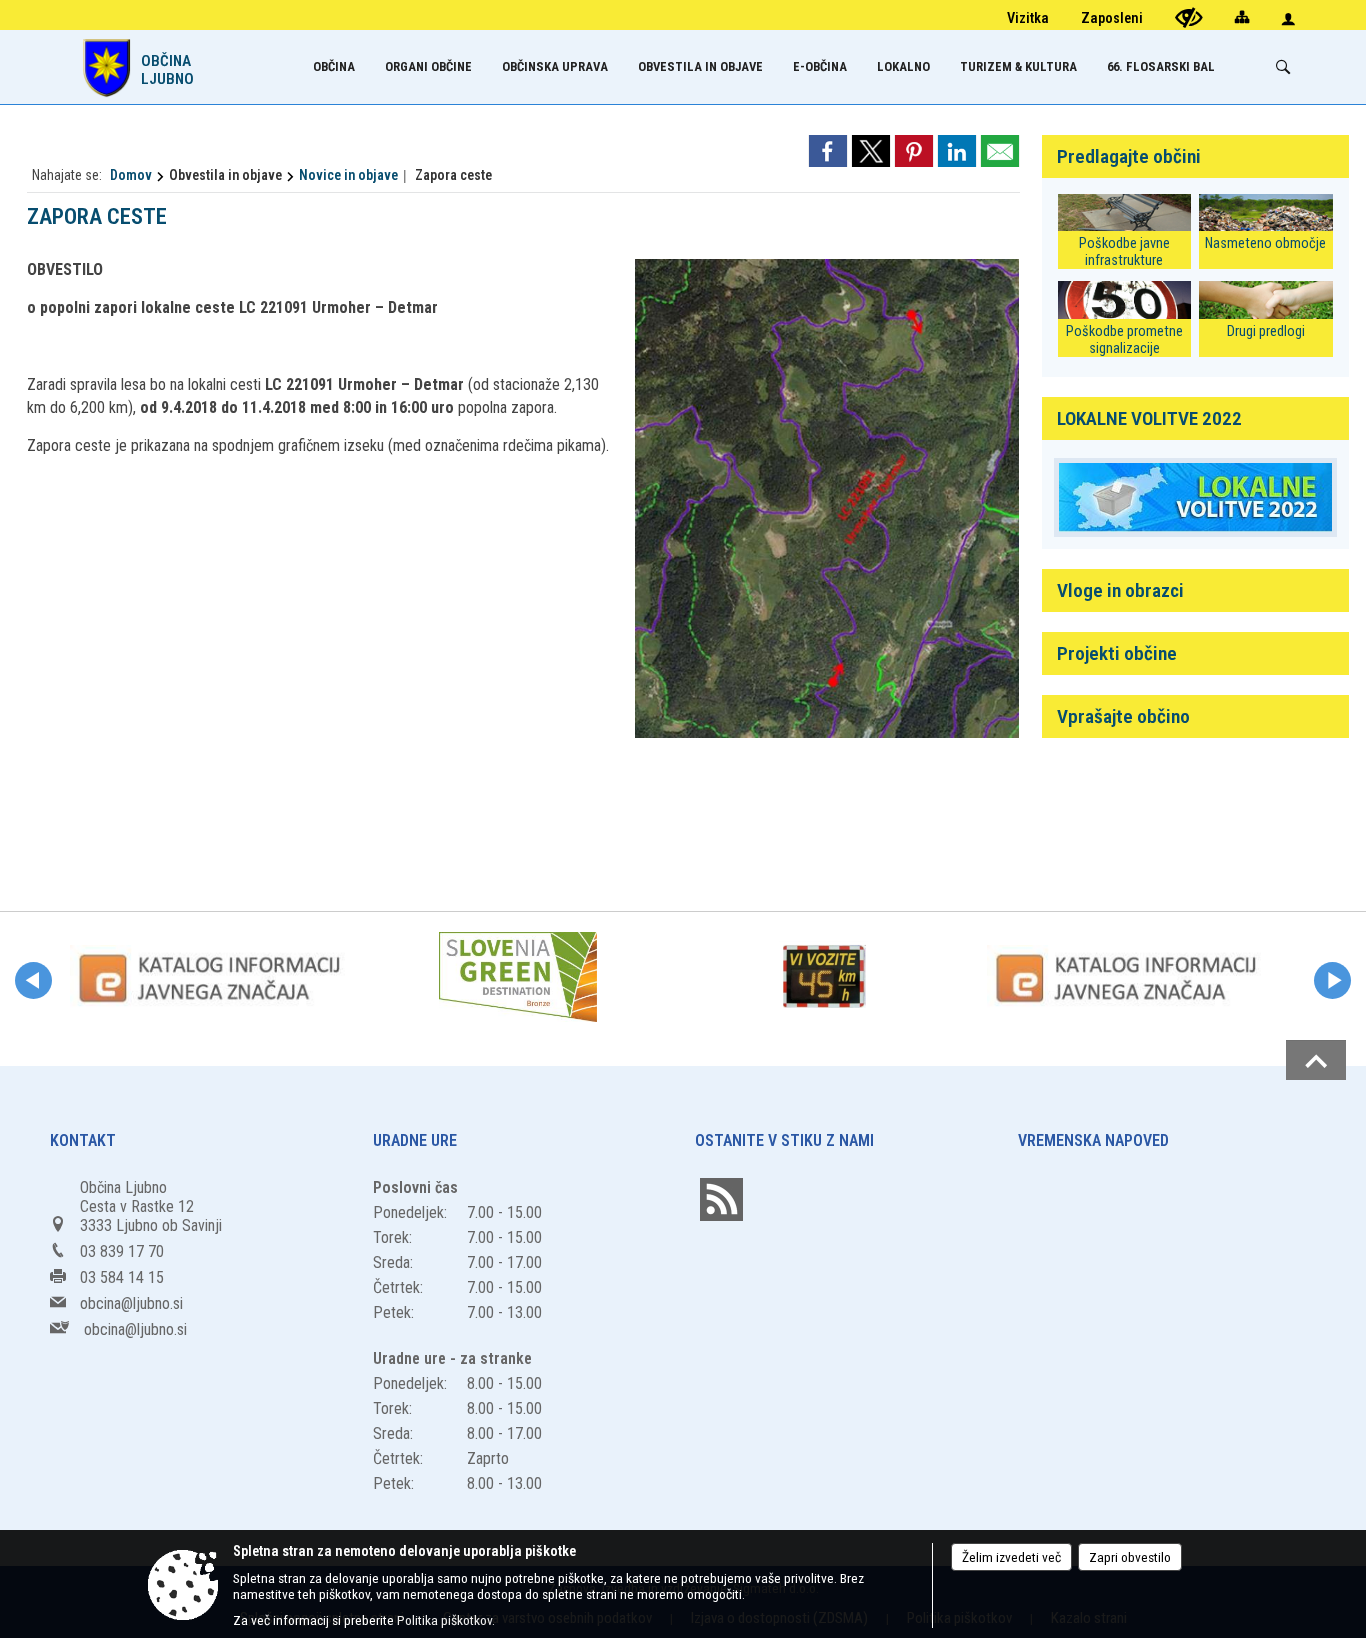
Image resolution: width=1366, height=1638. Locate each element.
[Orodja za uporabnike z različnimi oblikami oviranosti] (1189, 17)
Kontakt (83, 1140)
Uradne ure (415, 1140)
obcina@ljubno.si (131, 1303)
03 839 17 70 (122, 1251)
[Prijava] (1288, 18)
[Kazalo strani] (1242, 16)
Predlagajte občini (1129, 156)
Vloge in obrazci (1120, 590)
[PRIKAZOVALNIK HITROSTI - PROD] (824, 977)
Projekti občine (1117, 653)
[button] (33, 980)
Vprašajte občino (1123, 716)
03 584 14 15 (122, 1277)
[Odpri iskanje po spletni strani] (1283, 67)
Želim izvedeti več (1011, 1557)
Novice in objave (348, 175)
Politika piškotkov (444, 1620)
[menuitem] (334, 66)
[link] (828, 151)
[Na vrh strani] (1316, 1060)
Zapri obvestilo (1130, 1557)
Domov (131, 175)
